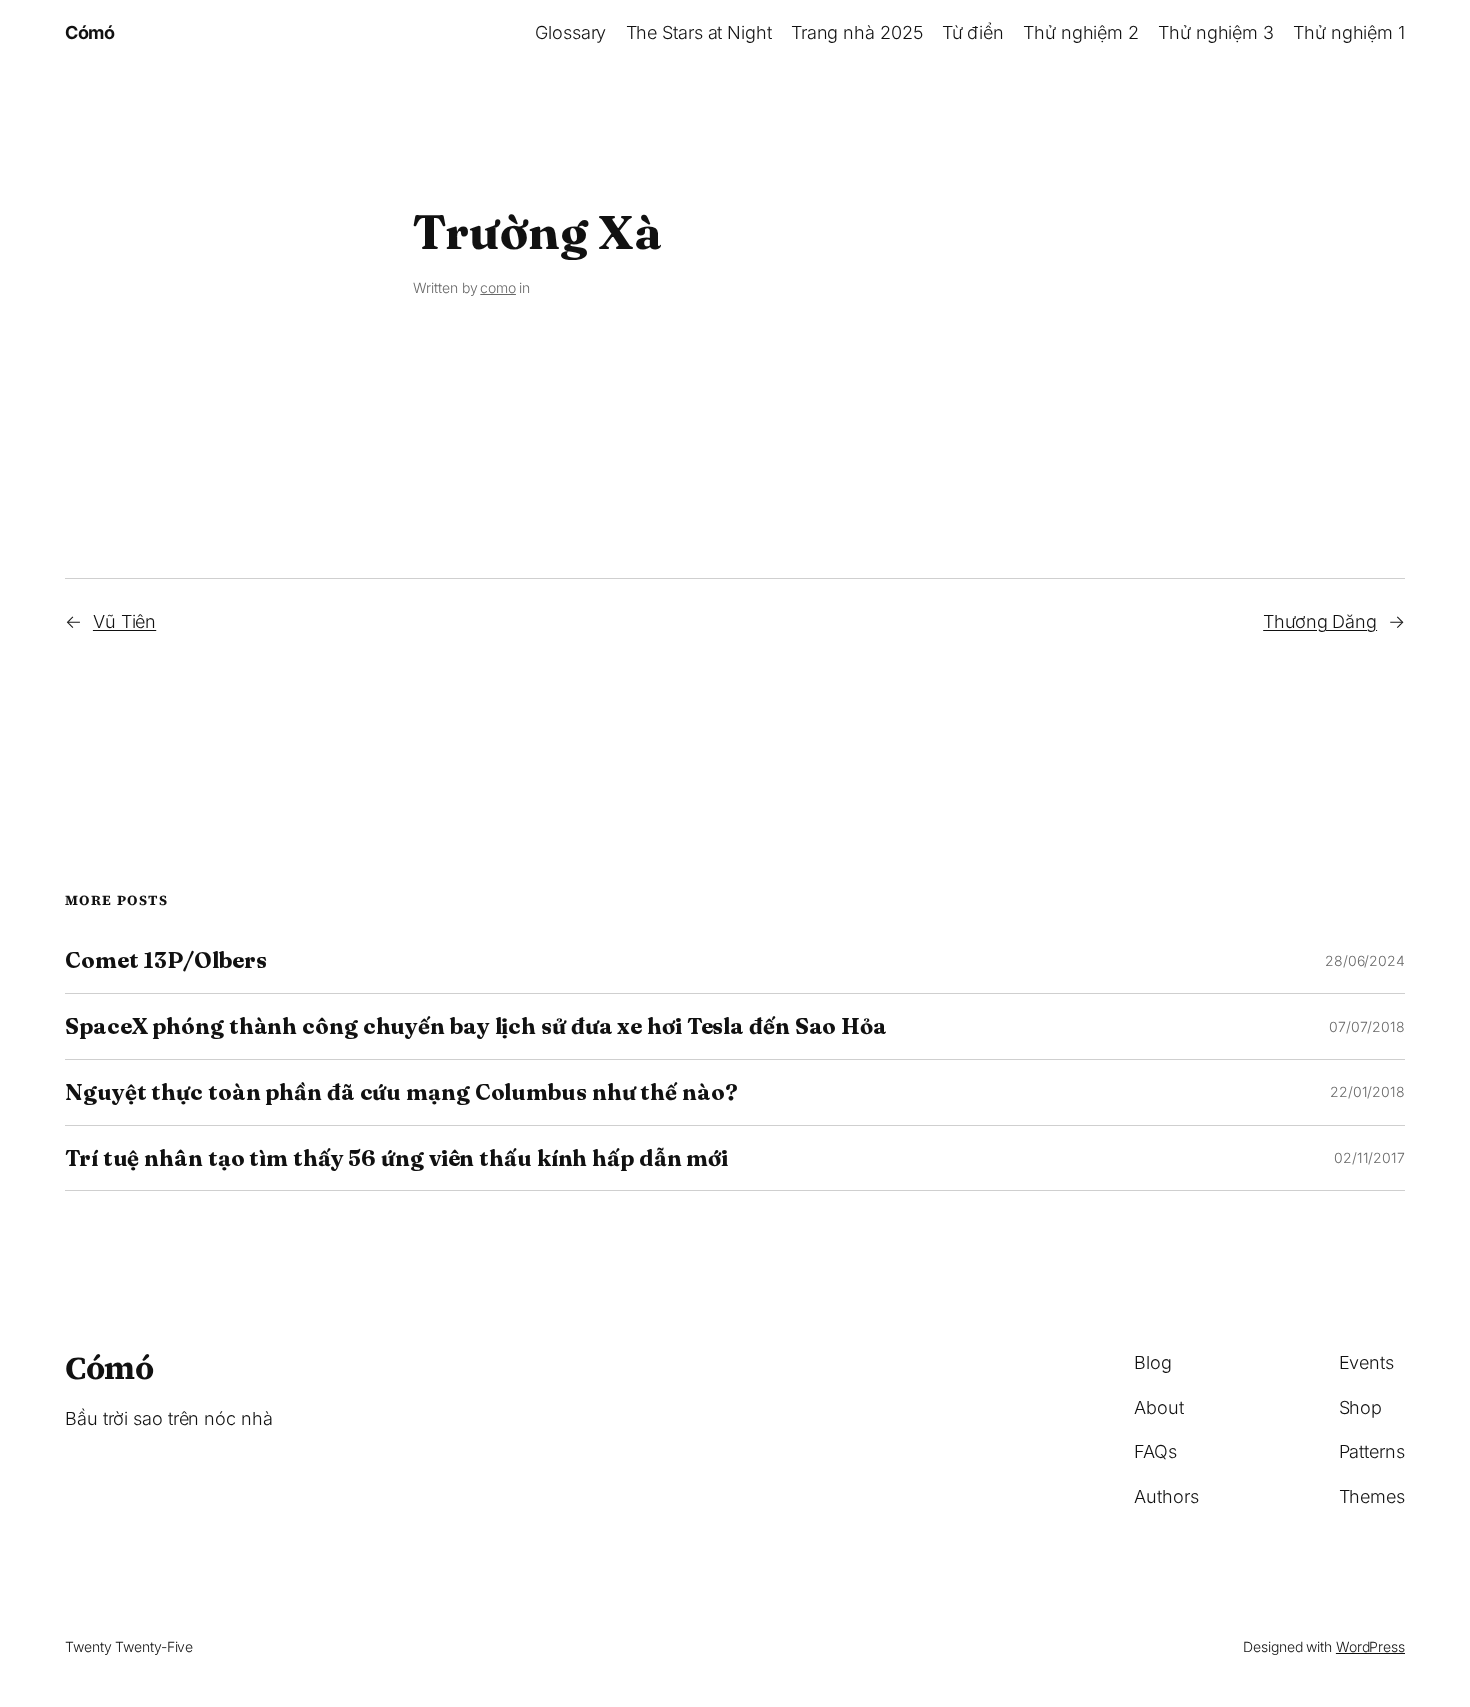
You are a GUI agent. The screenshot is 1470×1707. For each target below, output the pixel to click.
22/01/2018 (1367, 1091)
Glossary (570, 32)
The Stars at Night (699, 32)
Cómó (89, 32)
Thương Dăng (1320, 621)
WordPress (1370, 1646)
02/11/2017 (1369, 1157)
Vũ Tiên (124, 621)
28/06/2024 (1365, 960)
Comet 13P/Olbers (165, 960)
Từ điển (973, 32)
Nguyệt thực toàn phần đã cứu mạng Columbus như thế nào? (401, 1092)
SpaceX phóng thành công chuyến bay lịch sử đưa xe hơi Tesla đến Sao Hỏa (476, 1026)
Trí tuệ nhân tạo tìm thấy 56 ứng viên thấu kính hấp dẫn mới (396, 1158)
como (498, 287)
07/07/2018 (1367, 1026)
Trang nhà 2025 (857, 32)
